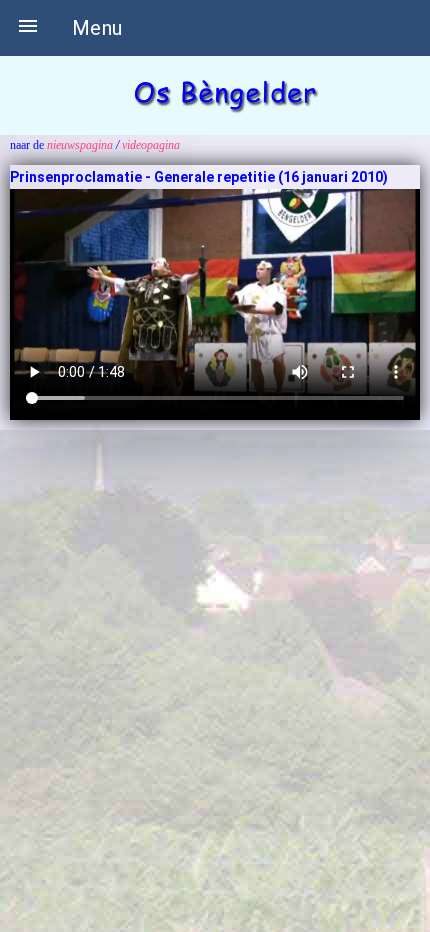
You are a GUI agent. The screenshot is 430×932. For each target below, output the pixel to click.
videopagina (151, 145)
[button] (28, 28)
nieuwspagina (80, 145)
